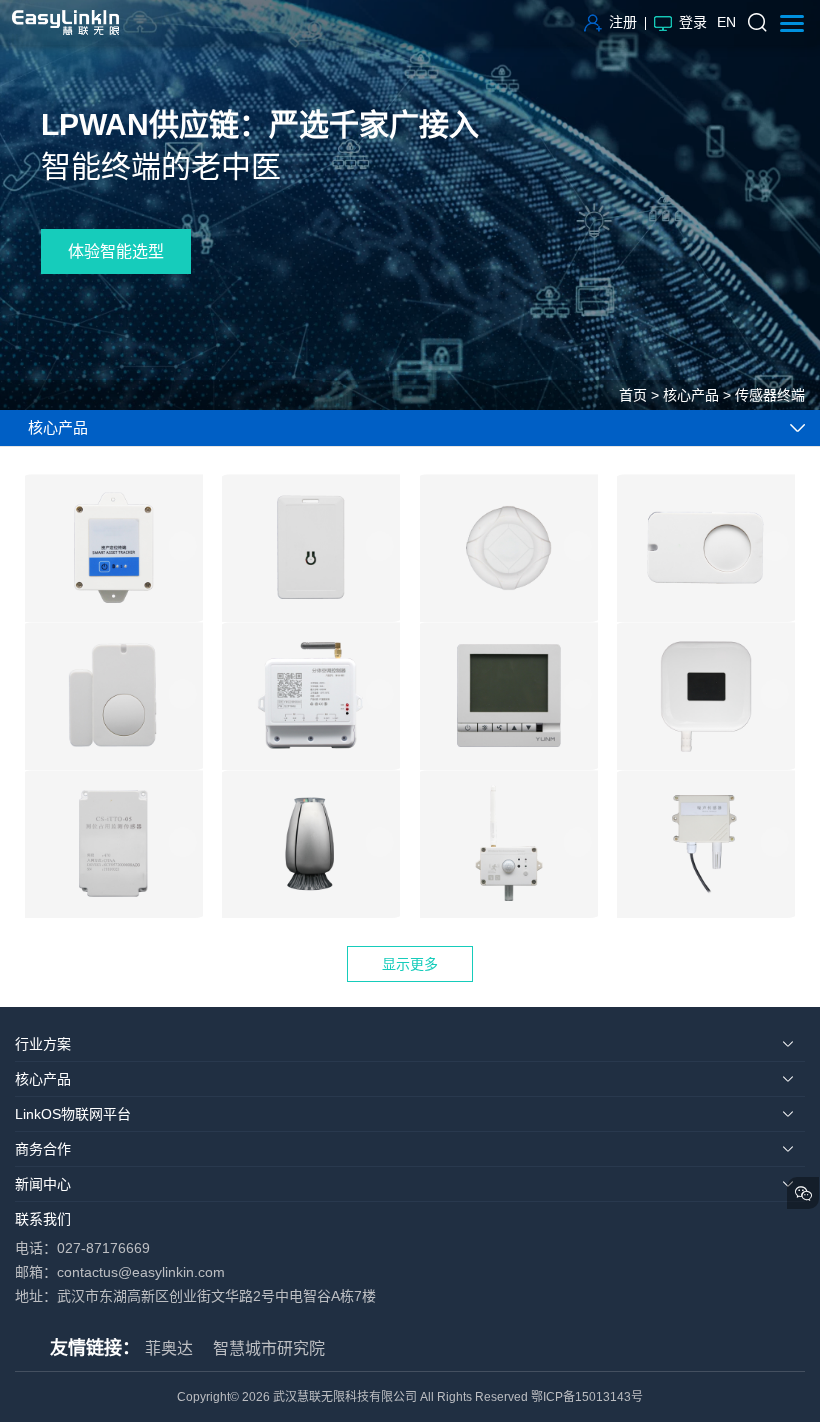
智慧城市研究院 (269, 1348)
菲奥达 (169, 1348)
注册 (623, 22)
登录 (693, 22)
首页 (633, 395)
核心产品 (691, 395)
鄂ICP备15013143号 (587, 1397)
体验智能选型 (116, 251)
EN (726, 22)
